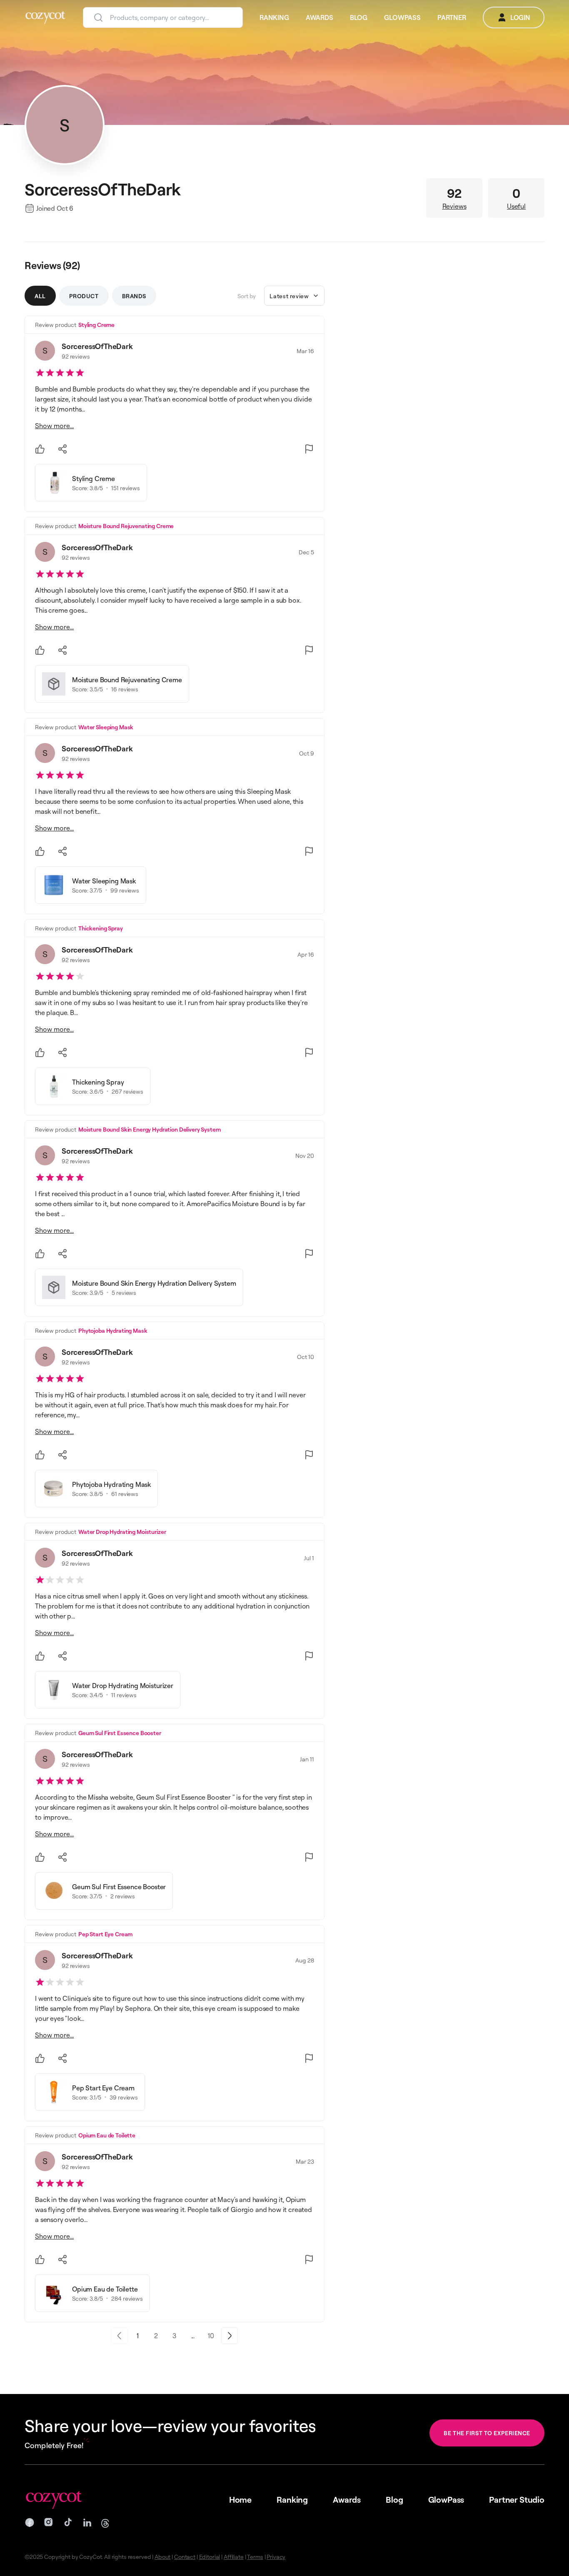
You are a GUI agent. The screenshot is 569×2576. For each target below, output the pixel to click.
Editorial (210, 2557)
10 (211, 2336)
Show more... (54, 426)
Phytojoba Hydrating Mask (113, 1330)
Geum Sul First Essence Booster (120, 1733)
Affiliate (234, 2557)
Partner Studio (517, 2500)
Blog (394, 2500)
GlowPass (446, 2500)
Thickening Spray (101, 928)
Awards (347, 2500)
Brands (134, 296)
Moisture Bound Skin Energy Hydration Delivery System (150, 1129)
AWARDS (319, 17)
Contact (185, 2557)
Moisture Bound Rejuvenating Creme (126, 526)
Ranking (292, 2500)
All (40, 296)
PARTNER (452, 17)
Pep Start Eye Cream (105, 1934)
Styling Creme (96, 325)
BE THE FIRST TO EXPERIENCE (487, 2433)
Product (84, 296)
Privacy (276, 2557)
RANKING (274, 17)
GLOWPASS (402, 17)
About (162, 2557)
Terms (255, 2557)
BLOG (359, 17)
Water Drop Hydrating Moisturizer (122, 1532)
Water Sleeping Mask (106, 727)
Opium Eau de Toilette (107, 2135)
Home (240, 2500)
